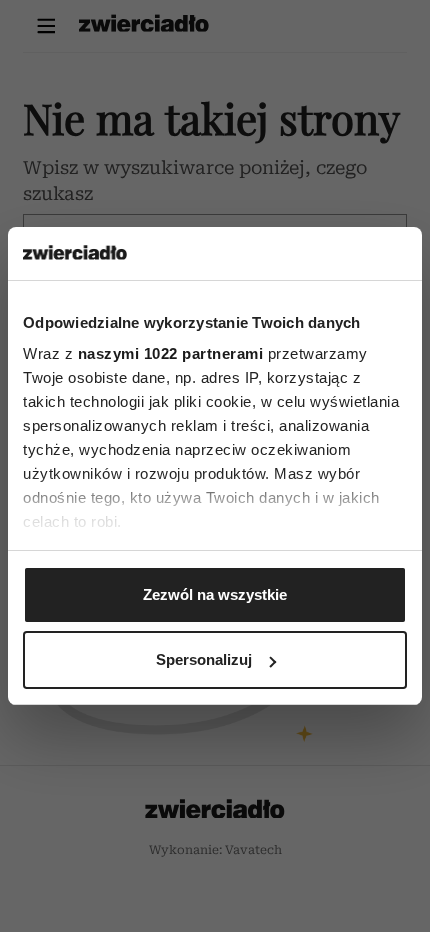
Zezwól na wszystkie (215, 594)
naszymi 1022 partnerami (171, 353)
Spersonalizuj (204, 659)
